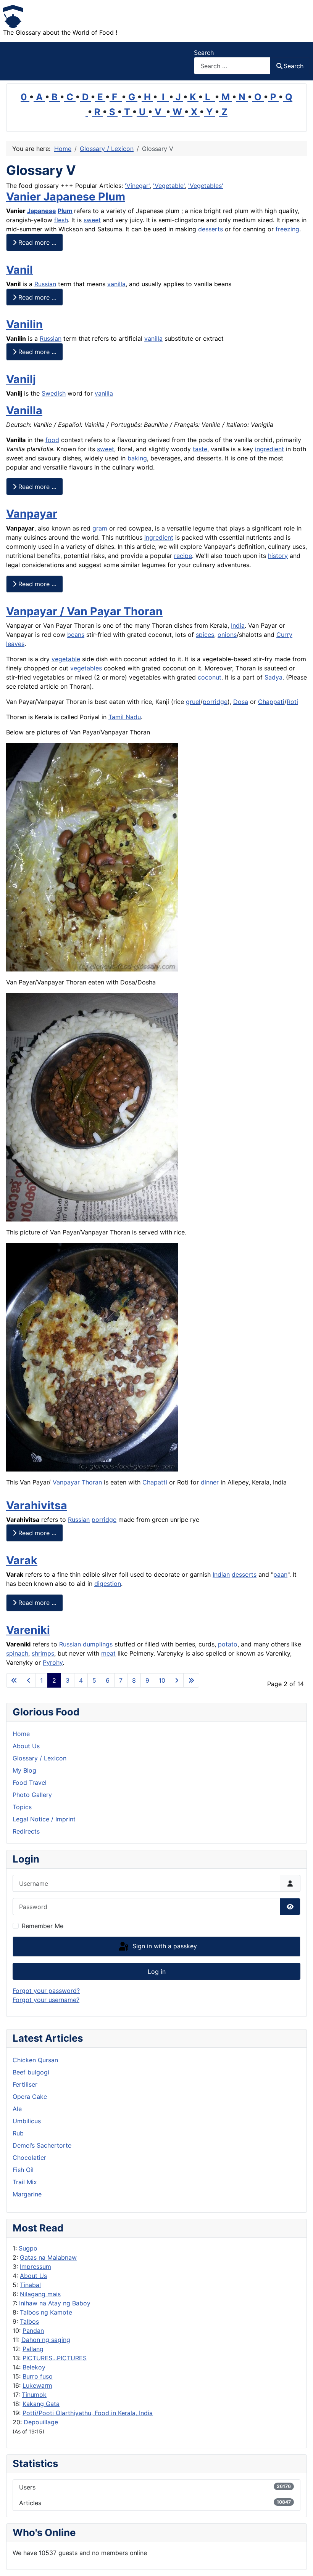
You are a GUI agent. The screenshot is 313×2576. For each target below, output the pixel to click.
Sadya (273, 677)
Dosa (241, 702)
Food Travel (30, 1783)
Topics (22, 1807)
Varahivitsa (37, 1505)
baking (137, 458)
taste (200, 449)
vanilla (116, 284)
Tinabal (30, 2285)
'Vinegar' (137, 186)
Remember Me (43, 1926)
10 (162, 1680)
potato (228, 1644)
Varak (22, 1560)
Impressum (35, 2267)
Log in (157, 1972)
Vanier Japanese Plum (66, 196)
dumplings (98, 1644)
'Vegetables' (206, 186)
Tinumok (34, 2395)
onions (227, 635)
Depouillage (41, 2422)
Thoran (92, 1482)
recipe (183, 556)
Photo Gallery (32, 1795)
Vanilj (21, 379)
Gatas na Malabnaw (48, 2257)
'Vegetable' (169, 186)
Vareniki (28, 1630)
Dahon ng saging (46, 2340)
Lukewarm (37, 2385)
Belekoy (34, 2367)
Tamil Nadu (125, 717)
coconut (210, 677)
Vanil (19, 270)
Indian (221, 1574)
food (52, 440)
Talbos (29, 2321)
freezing (287, 229)
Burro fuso (38, 2376)
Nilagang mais (40, 2294)
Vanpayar (32, 514)
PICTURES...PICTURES (55, 2358)
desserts (211, 229)
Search (204, 53)
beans (76, 635)
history (278, 556)
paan (280, 1574)
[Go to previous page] (29, 1680)
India (238, 625)
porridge (215, 702)
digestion (108, 1584)
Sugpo (28, 2248)
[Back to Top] (300, 2562)
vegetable (66, 659)
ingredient (269, 449)
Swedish (54, 393)
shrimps (43, 1653)
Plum (65, 211)
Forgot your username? (46, 2000)
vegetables (86, 668)
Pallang (33, 2349)
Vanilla (24, 410)
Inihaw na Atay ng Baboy (55, 2303)
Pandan (33, 2331)
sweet (92, 220)
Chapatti (155, 1482)
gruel (193, 702)
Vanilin (24, 324)
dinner (210, 1482)
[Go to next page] (177, 1680)
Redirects (26, 1831)
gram (100, 528)
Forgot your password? (46, 1991)
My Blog (24, 1770)
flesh (61, 220)
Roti (292, 702)
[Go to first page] (14, 1680)
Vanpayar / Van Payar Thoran (84, 611)
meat (108, 1653)
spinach (17, 1653)
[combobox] (232, 66)
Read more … (36, 242)
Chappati (271, 702)
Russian (45, 284)
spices (205, 635)
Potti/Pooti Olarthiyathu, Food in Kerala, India (88, 2413)
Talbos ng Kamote (46, 2312)
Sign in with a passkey (164, 1946)
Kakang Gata (41, 2404)
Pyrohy (53, 1662)
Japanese (42, 211)
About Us (33, 2276)
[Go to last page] (191, 1680)
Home (21, 1734)
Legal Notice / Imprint (44, 1819)
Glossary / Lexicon (40, 1758)
